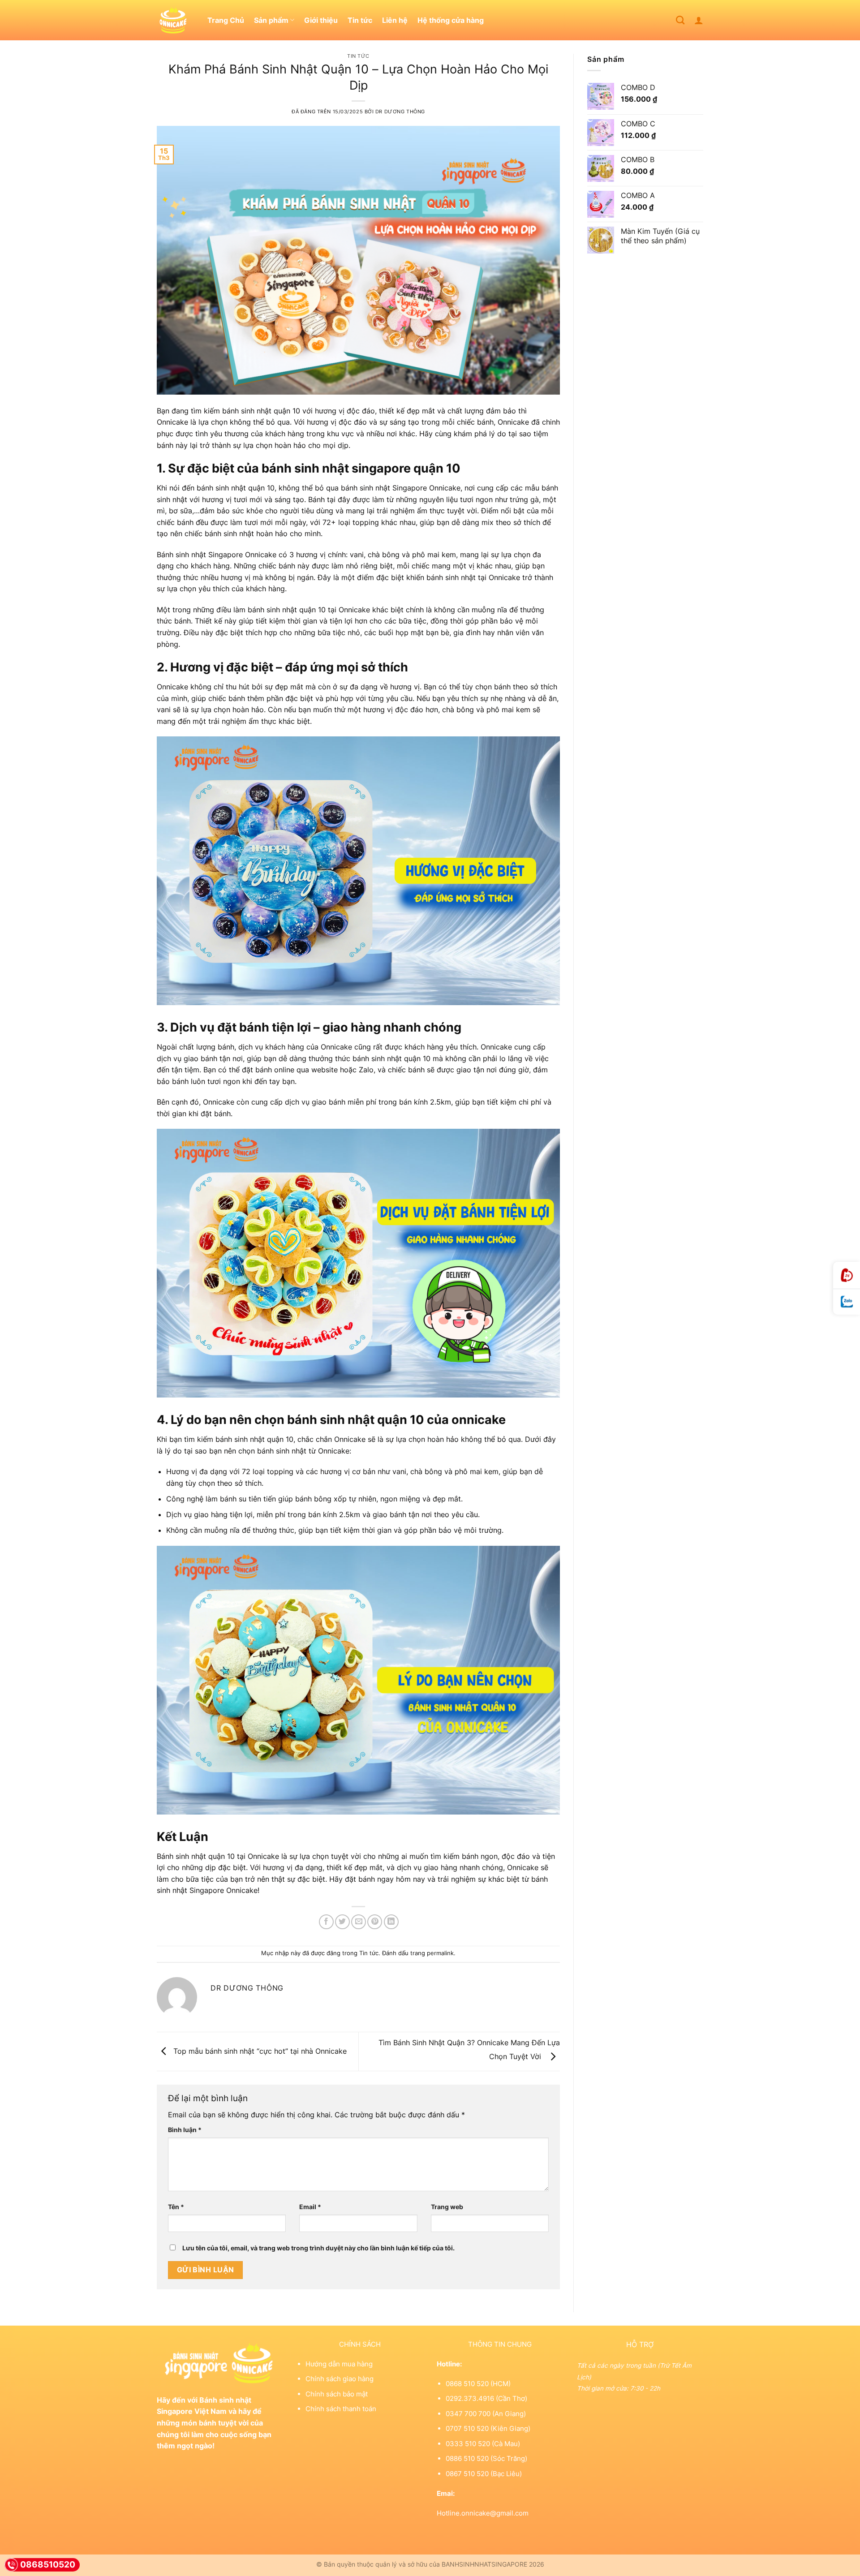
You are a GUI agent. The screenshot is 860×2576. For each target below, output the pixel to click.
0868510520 (48, 2565)
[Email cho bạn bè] (359, 1922)
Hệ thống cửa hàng (451, 20)
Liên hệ (395, 20)
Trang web (447, 2207)
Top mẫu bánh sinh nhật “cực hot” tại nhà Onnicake (259, 2051)
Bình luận (185, 2130)
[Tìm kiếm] (680, 20)
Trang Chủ (226, 20)
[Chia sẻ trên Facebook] (326, 1922)
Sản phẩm (271, 20)
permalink (440, 1953)
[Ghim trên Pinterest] (375, 1922)
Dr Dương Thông (400, 112)
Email (310, 2207)
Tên (176, 2207)
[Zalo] (847, 1302)
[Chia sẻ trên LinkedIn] (391, 1922)
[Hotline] (847, 1275)
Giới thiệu (321, 20)
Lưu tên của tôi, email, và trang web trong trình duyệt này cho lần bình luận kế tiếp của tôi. (318, 2248)
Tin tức (360, 20)
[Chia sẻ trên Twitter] (342, 1922)
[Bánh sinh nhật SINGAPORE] (175, 20)
